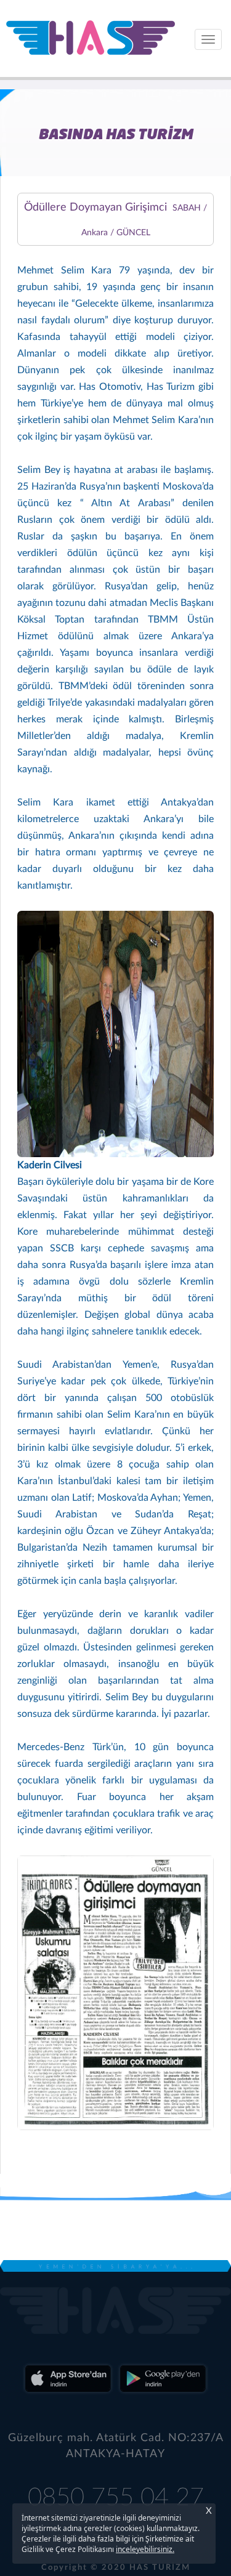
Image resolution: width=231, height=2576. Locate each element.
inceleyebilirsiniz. (145, 2549)
